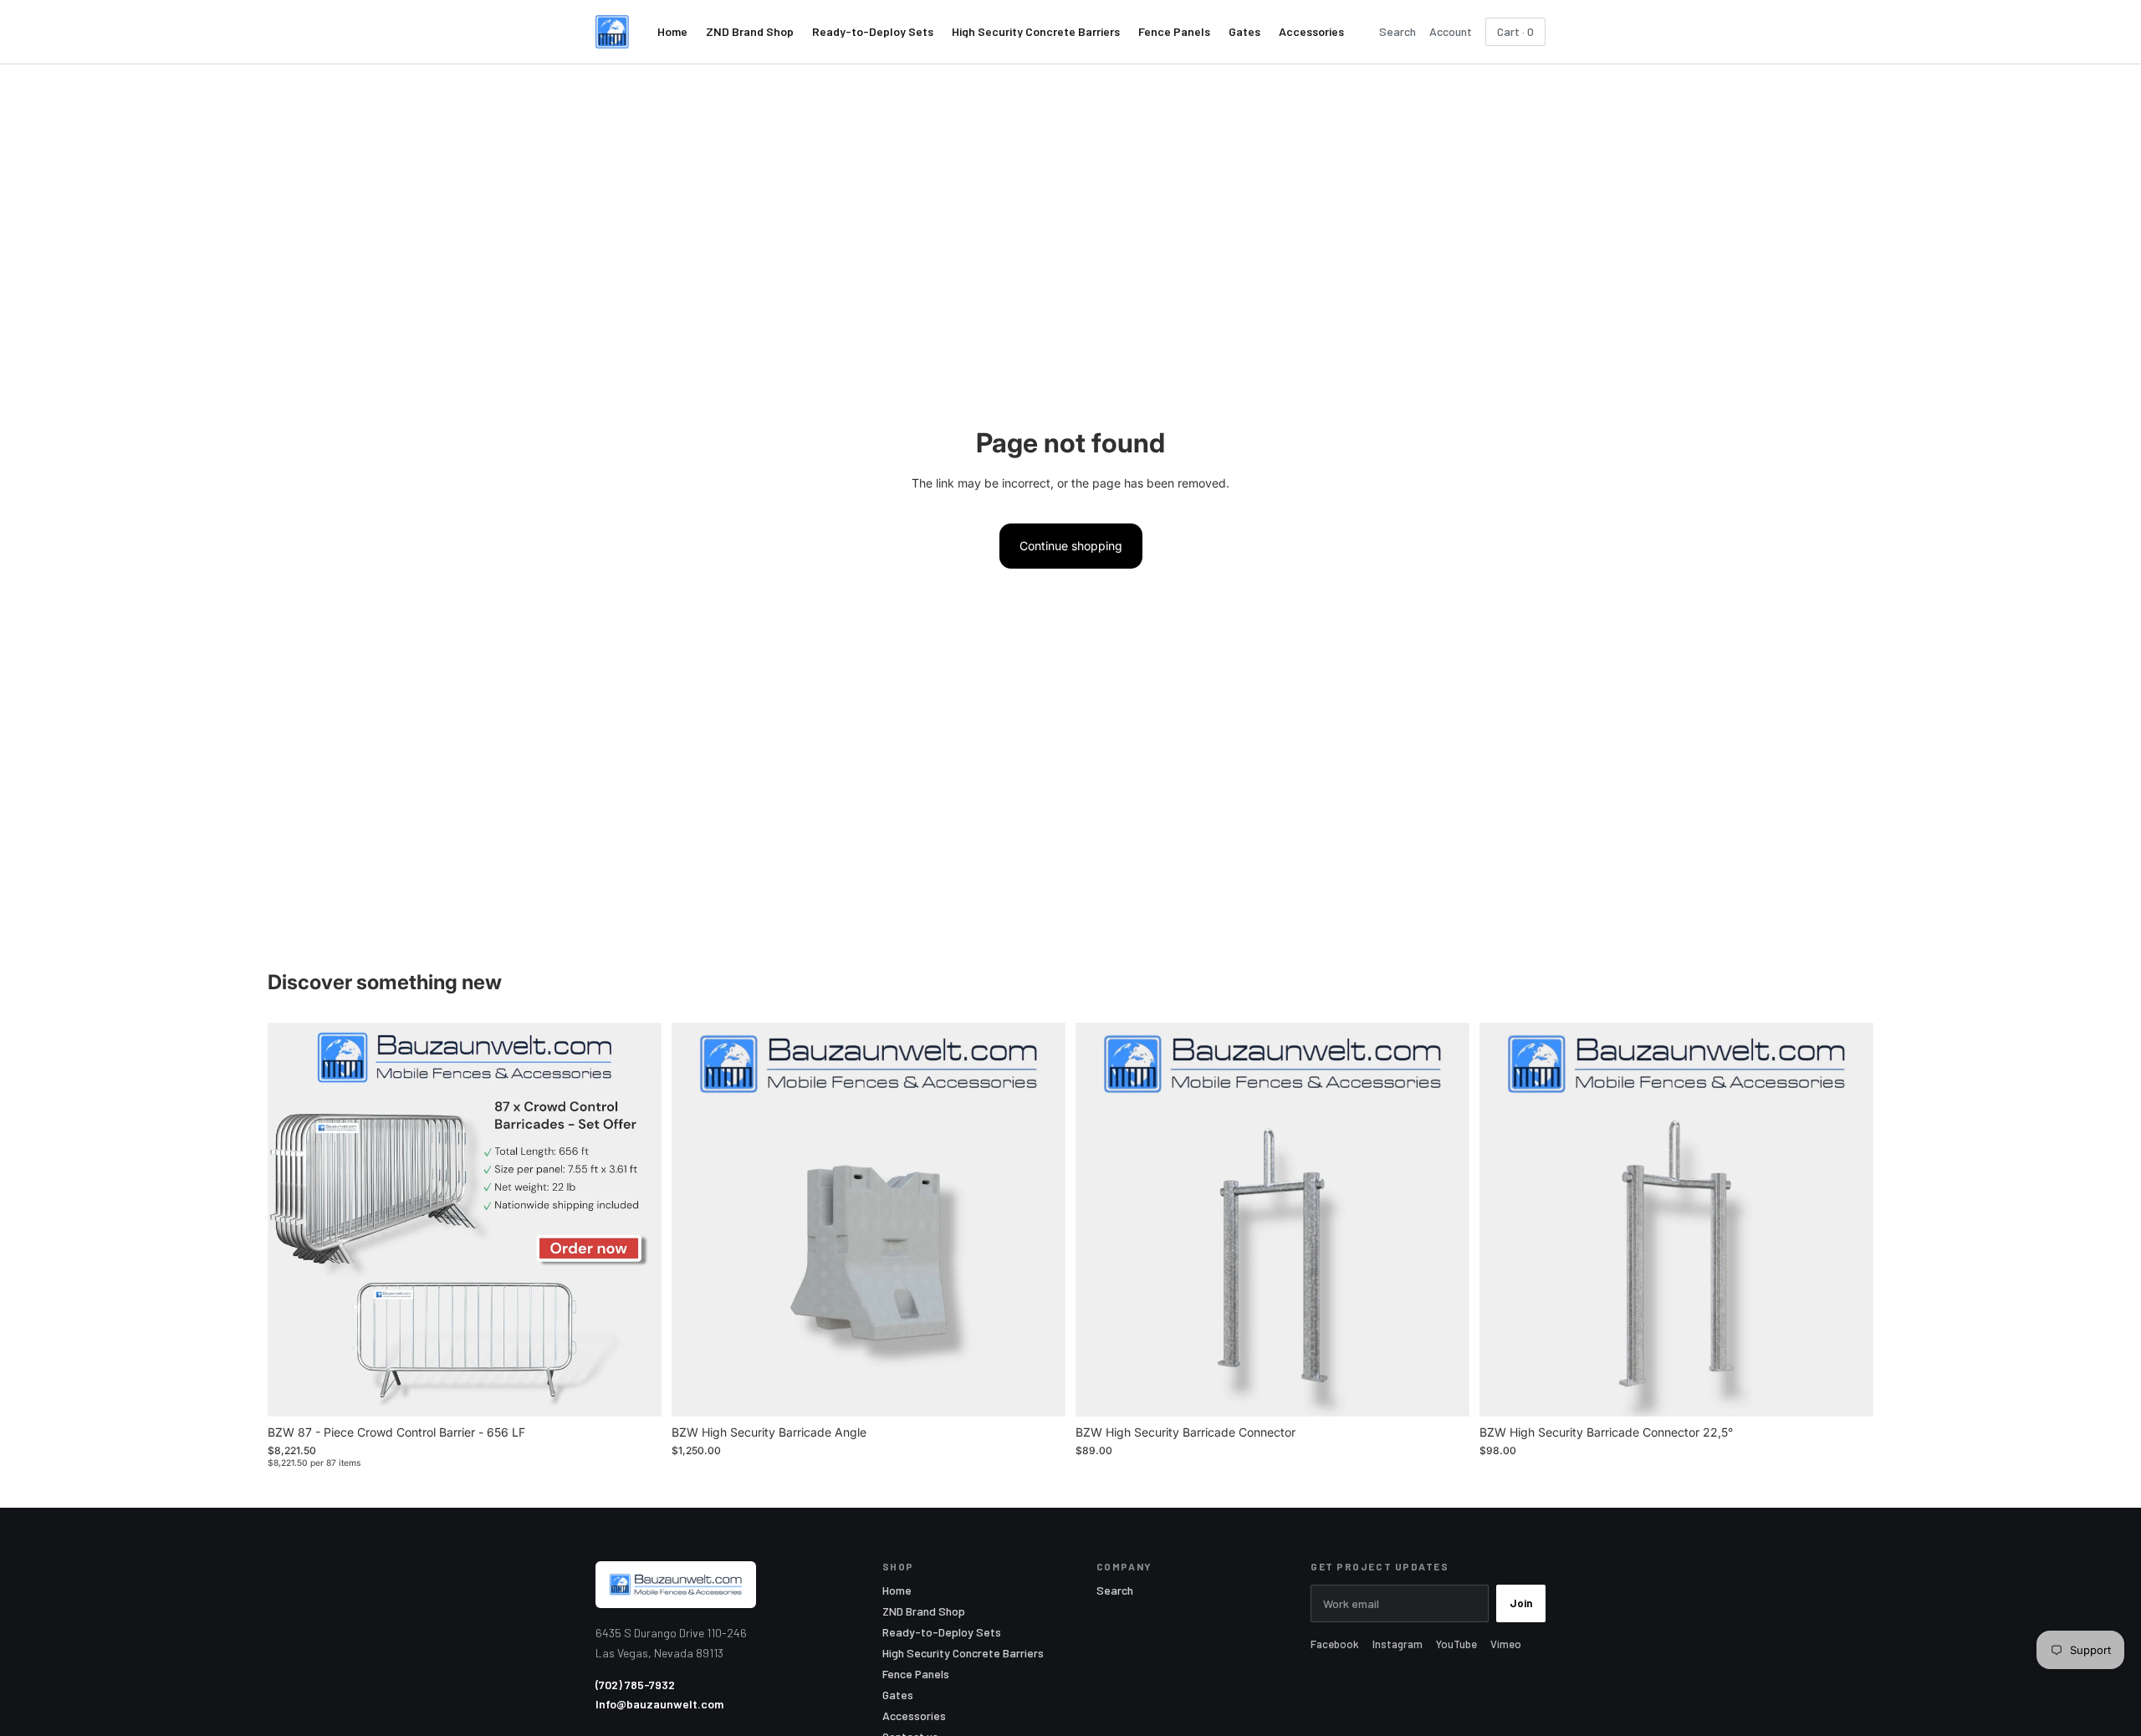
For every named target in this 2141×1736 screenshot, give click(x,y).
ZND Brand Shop (750, 32)
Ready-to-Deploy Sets (873, 32)
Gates (1244, 32)
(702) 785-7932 (635, 1685)
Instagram (1398, 1644)
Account (1451, 32)
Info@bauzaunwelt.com (659, 1704)
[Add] (636, 1391)
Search (1398, 32)
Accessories (1311, 32)
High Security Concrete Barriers (1036, 32)
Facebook (1335, 1644)
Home (672, 32)
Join (1521, 1603)
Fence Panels (1174, 32)
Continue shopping (1071, 546)
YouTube (1456, 1644)
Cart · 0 (1515, 31)
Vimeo (1506, 1644)
